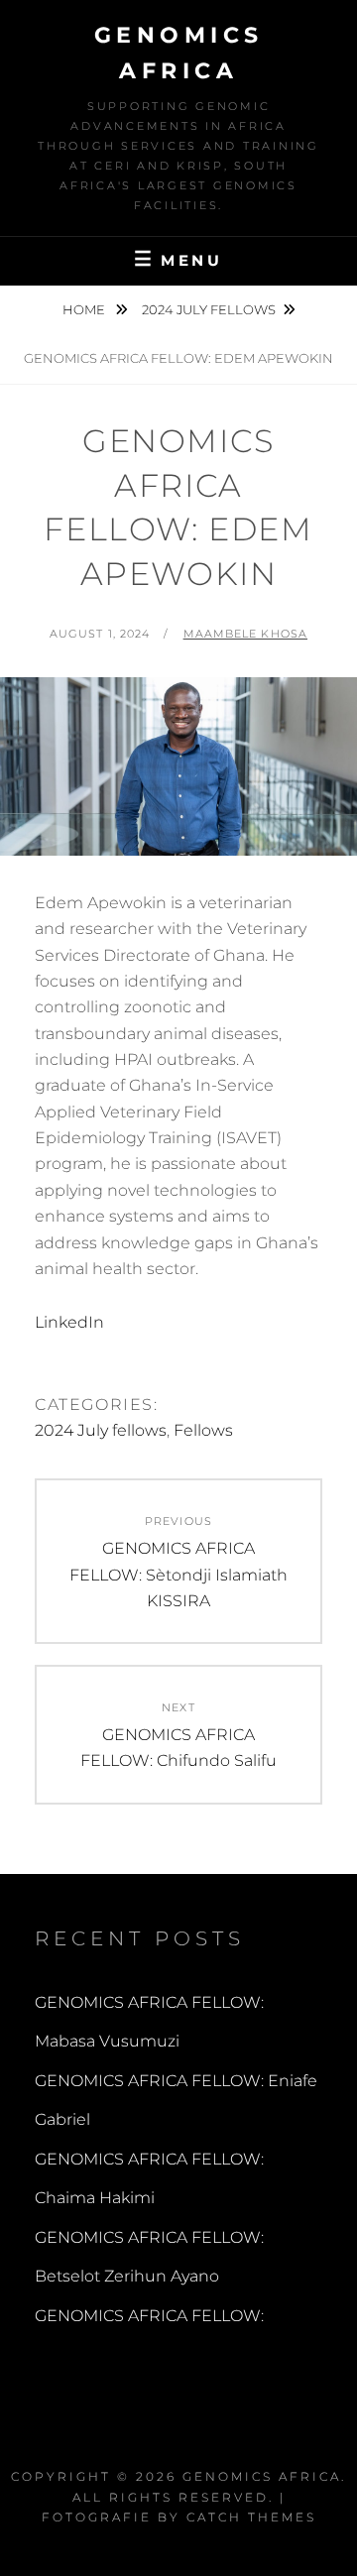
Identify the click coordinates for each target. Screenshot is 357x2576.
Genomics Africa (262, 2476)
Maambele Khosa (245, 634)
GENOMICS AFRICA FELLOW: (149, 2316)
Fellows (203, 1430)
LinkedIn (69, 1322)
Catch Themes (251, 2517)
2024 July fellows (209, 309)
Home (85, 309)
